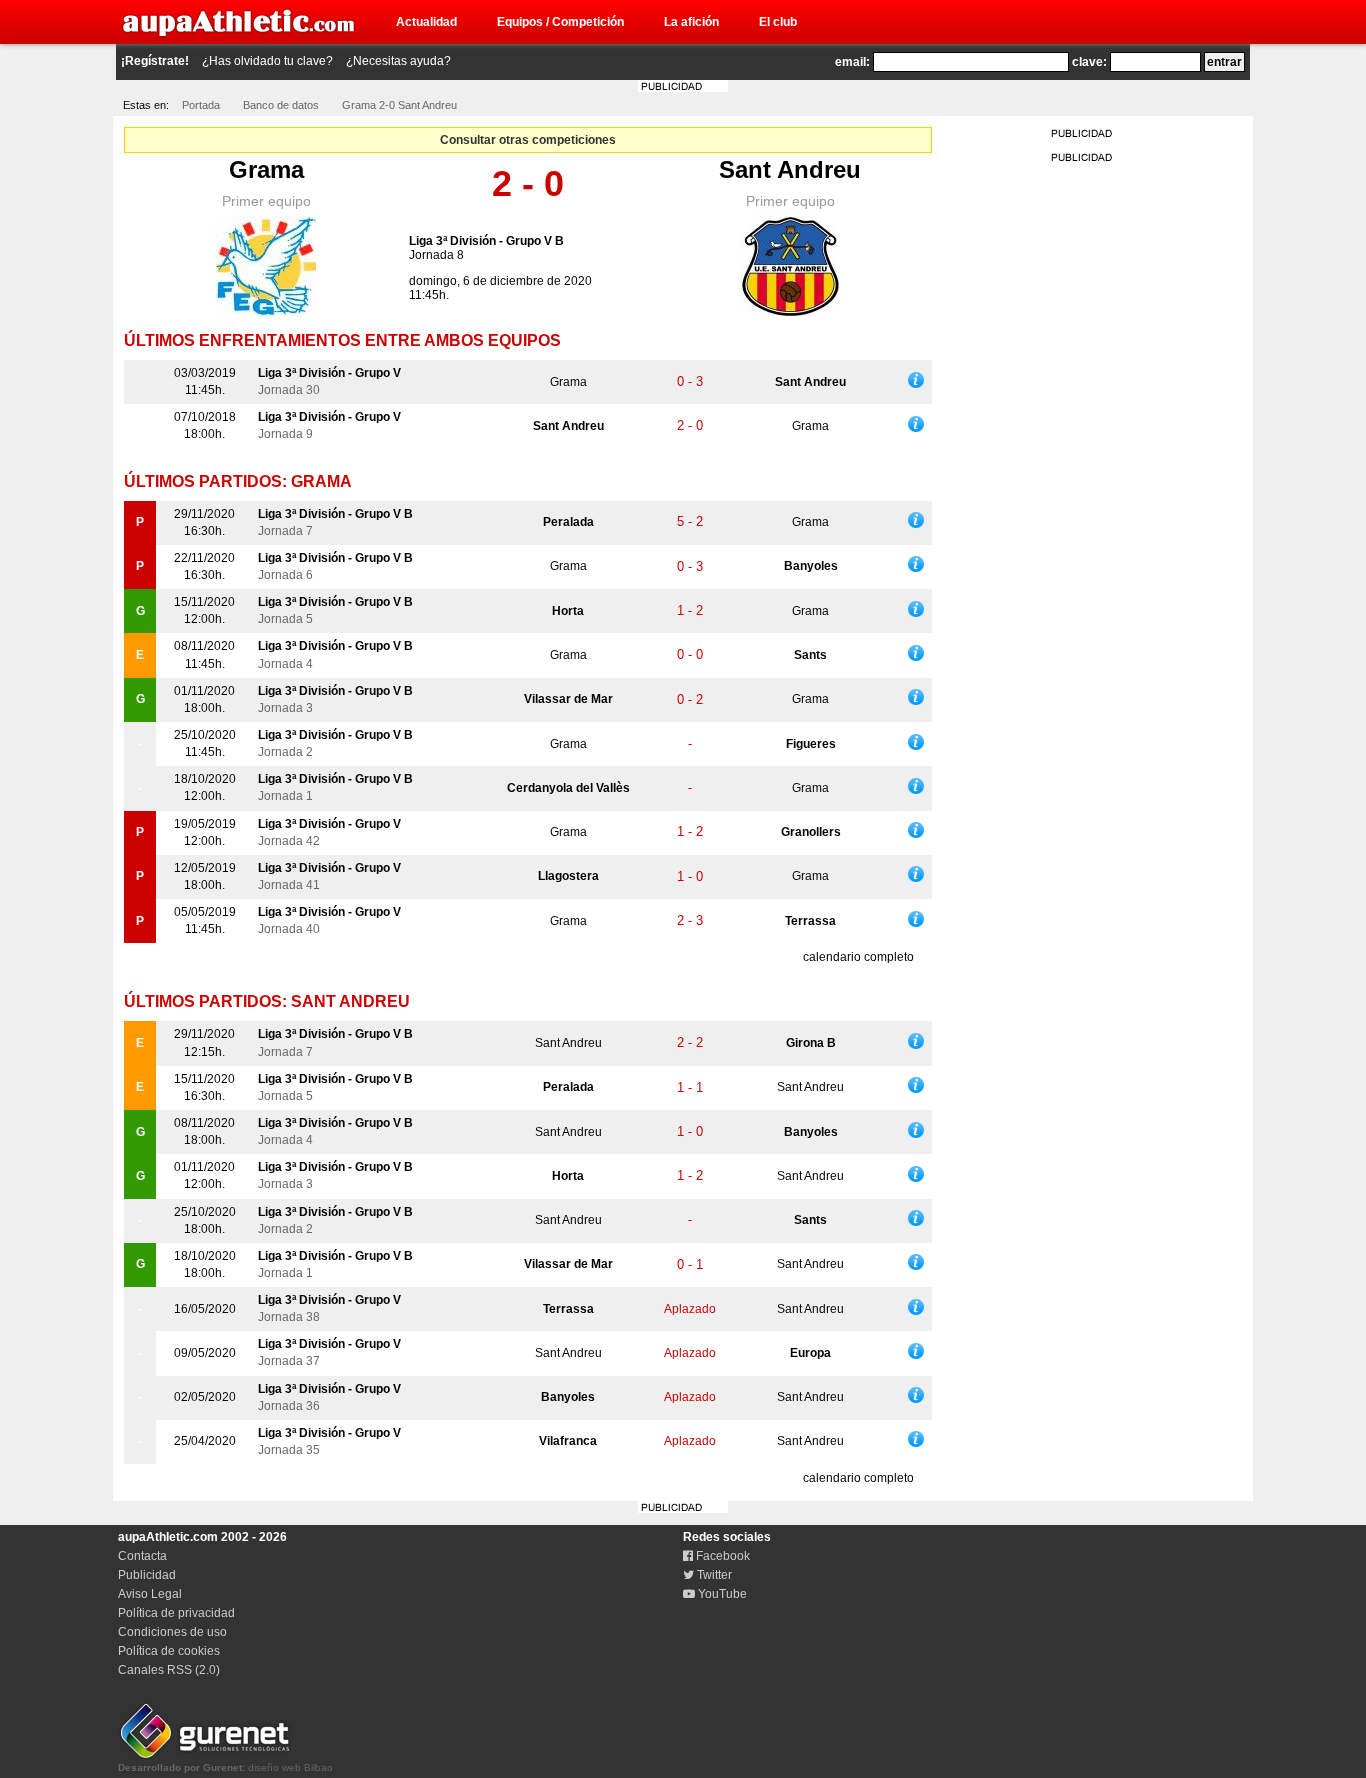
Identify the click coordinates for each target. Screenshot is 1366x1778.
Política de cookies (169, 1651)
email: (852, 62)
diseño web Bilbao (225, 1767)
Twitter (713, 1575)
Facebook (721, 1556)
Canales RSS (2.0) (169, 1670)
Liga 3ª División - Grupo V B (486, 241)
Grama (266, 169)
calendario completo (858, 957)
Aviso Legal (150, 1594)
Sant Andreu (790, 169)
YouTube (721, 1594)
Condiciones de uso (172, 1632)
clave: (1089, 62)
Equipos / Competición (560, 22)
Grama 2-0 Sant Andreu (399, 105)
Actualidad (426, 22)
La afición (691, 22)
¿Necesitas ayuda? (398, 61)
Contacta (142, 1556)
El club (778, 22)
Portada (201, 105)
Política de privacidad (176, 1613)
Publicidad (147, 1575)
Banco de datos (281, 105)
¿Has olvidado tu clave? (267, 61)
